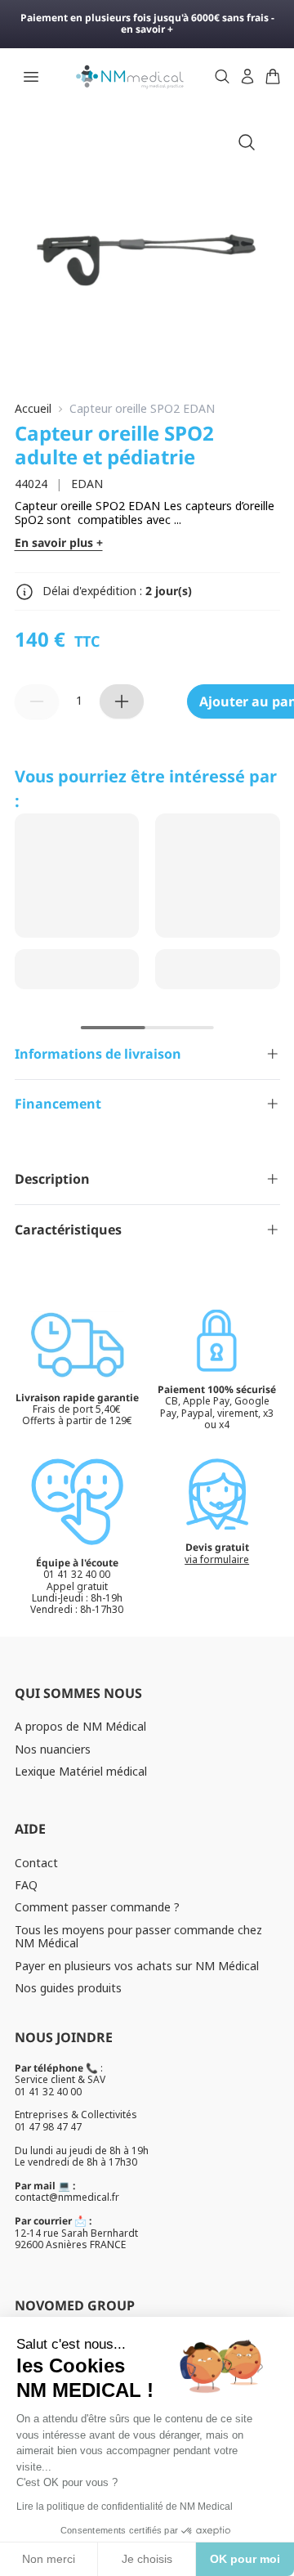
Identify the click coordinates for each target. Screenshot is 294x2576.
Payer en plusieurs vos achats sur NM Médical (137, 1966)
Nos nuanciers (53, 1749)
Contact (36, 1863)
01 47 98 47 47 (48, 2127)
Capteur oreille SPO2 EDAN (142, 409)
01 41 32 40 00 (48, 2092)
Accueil (33, 409)
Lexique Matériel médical (81, 1771)
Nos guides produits (68, 1988)
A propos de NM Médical (80, 1726)
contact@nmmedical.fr (67, 2197)
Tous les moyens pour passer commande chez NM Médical (138, 1937)
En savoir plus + (59, 543)
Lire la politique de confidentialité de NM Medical (125, 2507)
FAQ (26, 1885)
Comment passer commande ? (97, 1907)
